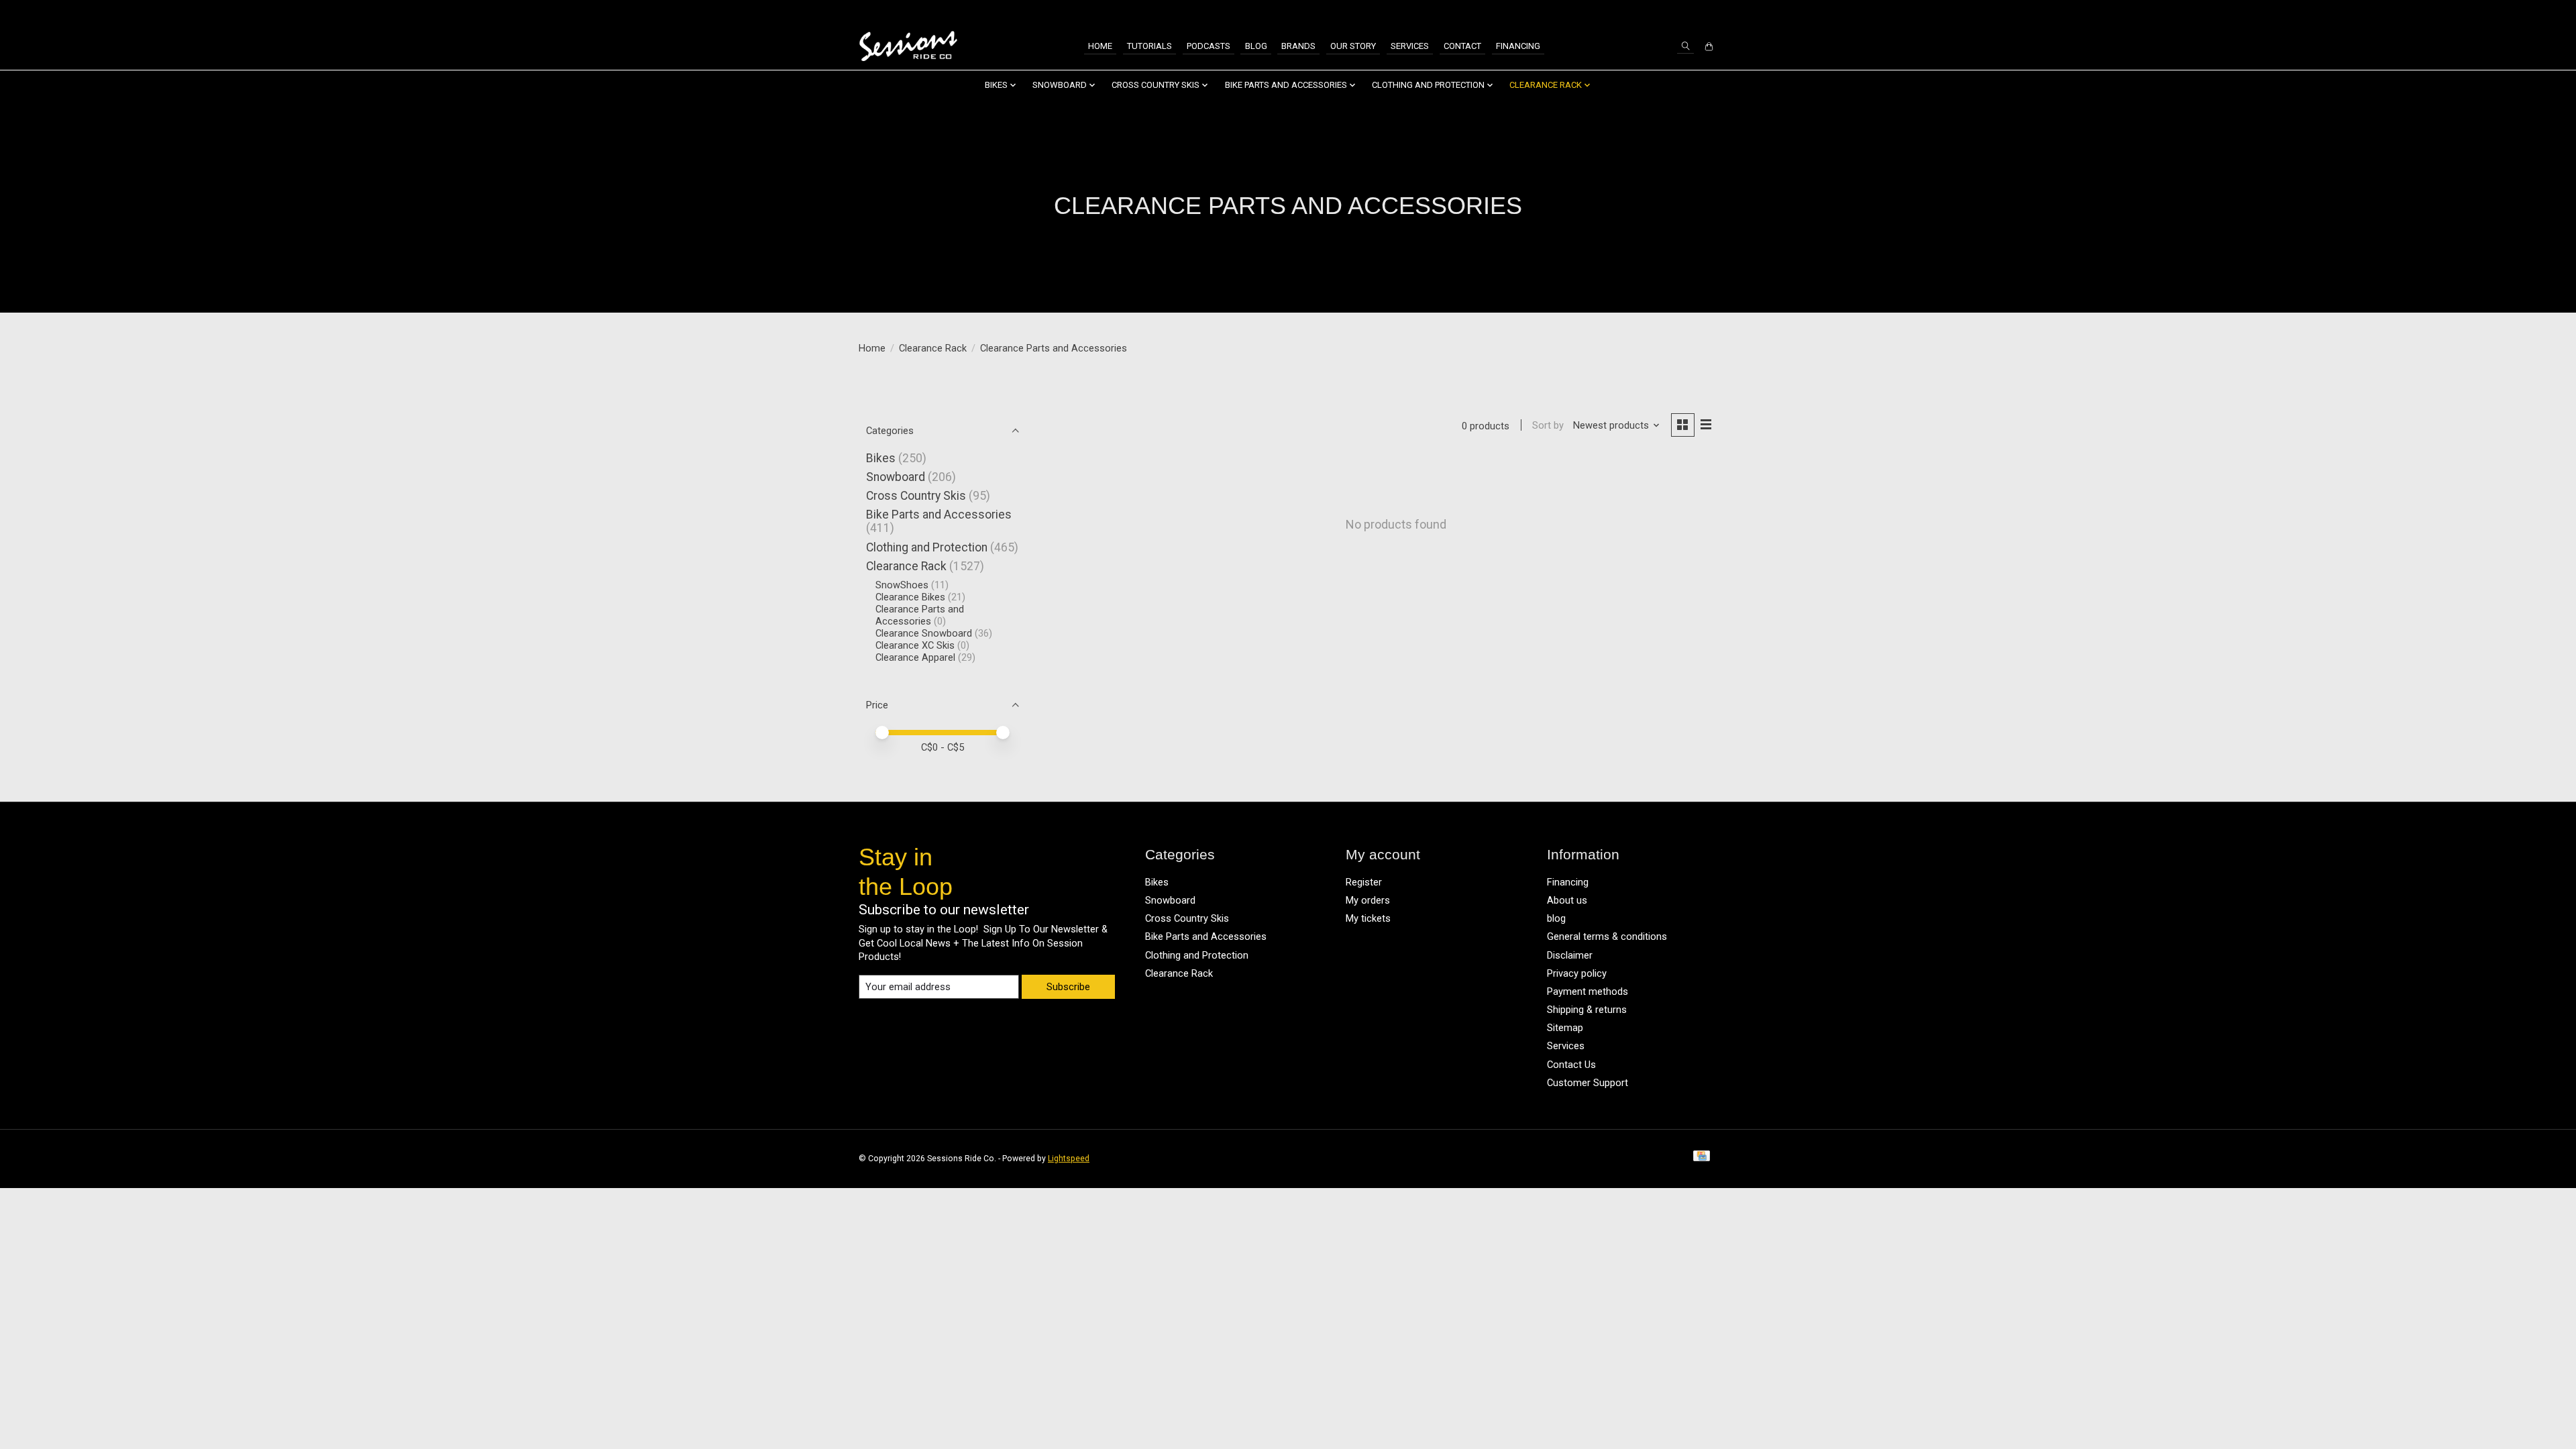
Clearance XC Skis (915, 645)
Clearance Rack (933, 348)
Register (1364, 882)
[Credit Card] (1702, 1159)
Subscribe (1068, 987)
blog (1556, 918)
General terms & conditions (1607, 936)
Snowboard (896, 477)
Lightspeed (1069, 1159)
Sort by (1548, 425)
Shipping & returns (1587, 1010)
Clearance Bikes (910, 597)
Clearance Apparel (917, 657)
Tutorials (1149, 46)
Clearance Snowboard (924, 633)
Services (1410, 46)
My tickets (1368, 918)
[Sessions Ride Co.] (908, 47)
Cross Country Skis (916, 496)
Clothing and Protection (927, 547)
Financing (1518, 46)
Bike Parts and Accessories (939, 515)
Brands (1298, 46)
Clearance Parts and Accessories (920, 615)
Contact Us (1571, 1065)
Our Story (1353, 46)
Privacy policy (1577, 973)
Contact (1462, 46)
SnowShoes (902, 585)
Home (1100, 46)
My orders (1368, 900)
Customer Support (1588, 1083)
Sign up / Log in (1680, 12)
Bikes (881, 458)
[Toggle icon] (1685, 46)
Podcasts (1209, 46)
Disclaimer (1570, 955)
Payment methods (1588, 991)
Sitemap (1565, 1028)
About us (1567, 900)
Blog (1256, 46)
